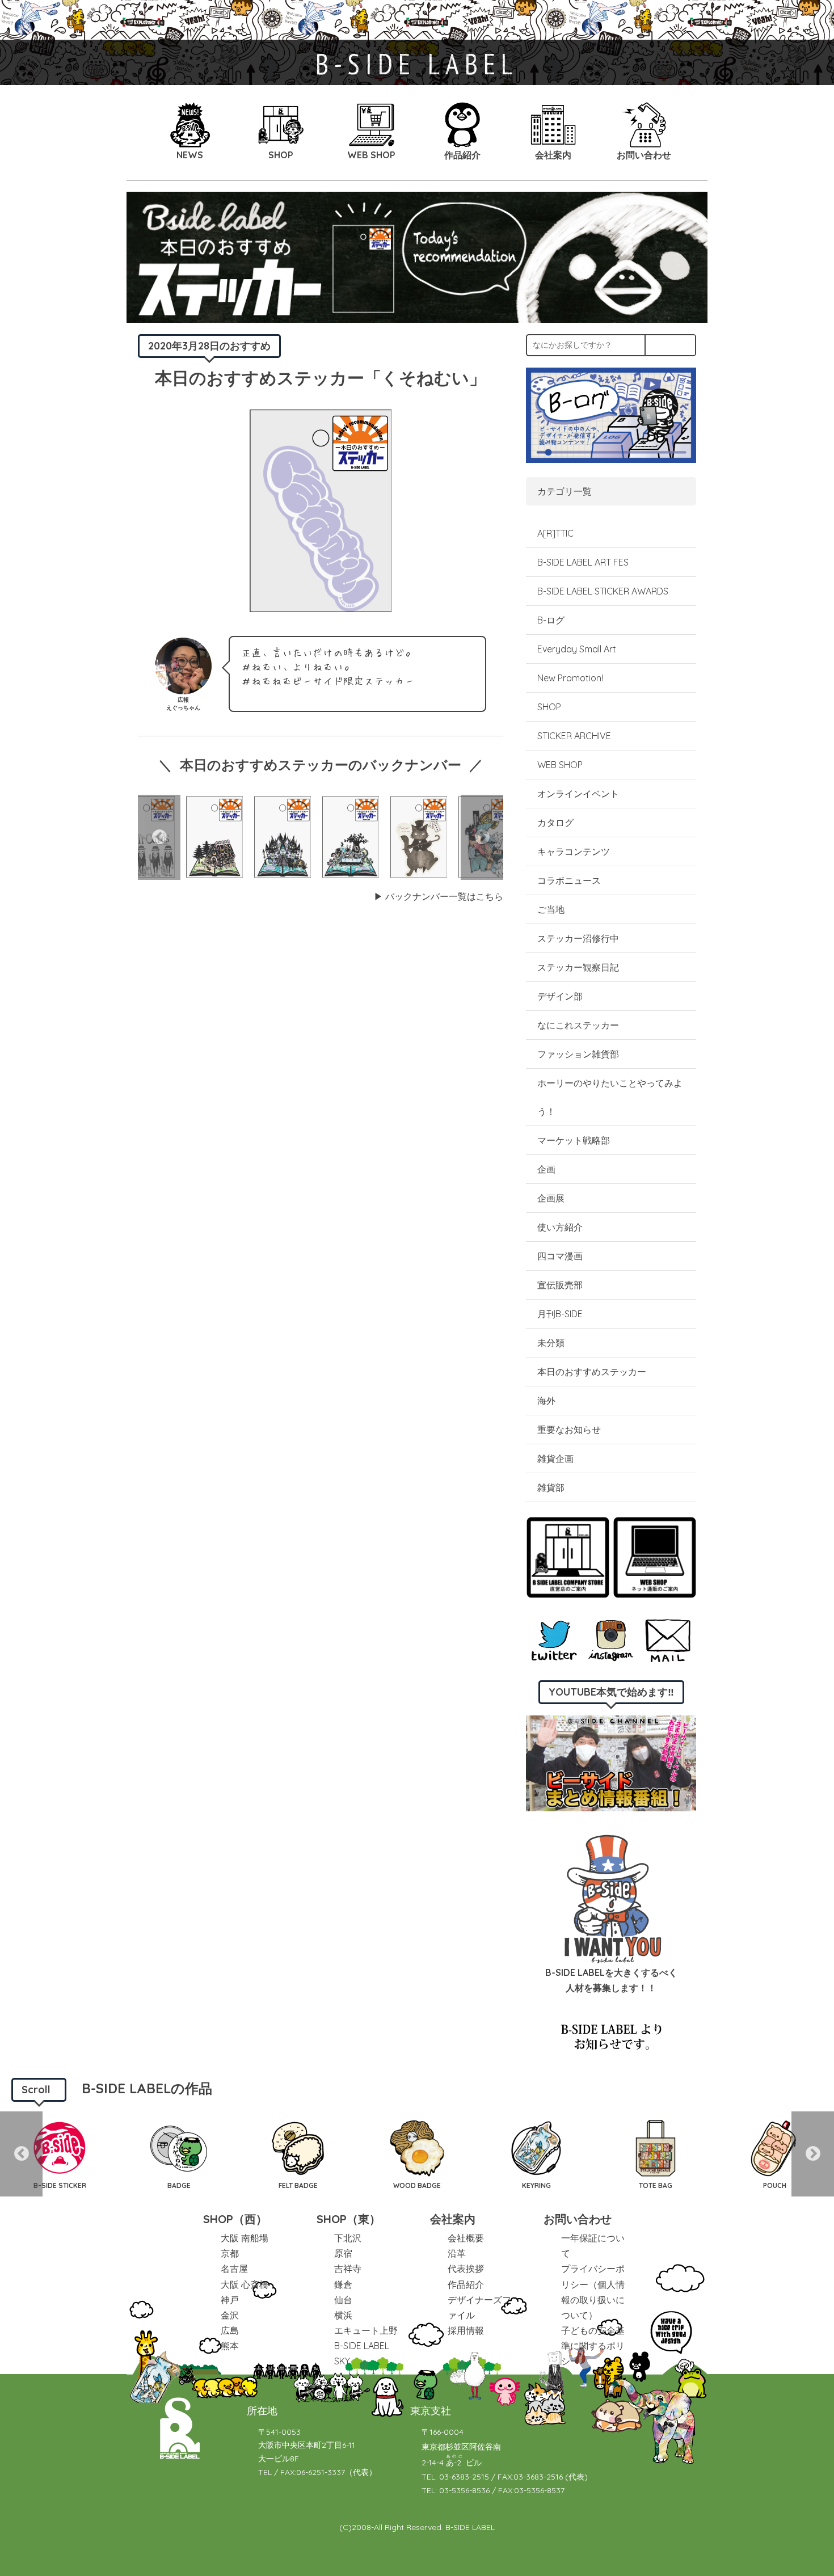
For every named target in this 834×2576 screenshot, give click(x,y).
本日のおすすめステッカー (592, 1372)
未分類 (551, 1343)
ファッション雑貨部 (578, 1054)
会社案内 (453, 2219)
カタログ (555, 823)
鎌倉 (343, 2284)
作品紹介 (466, 2284)
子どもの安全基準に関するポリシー (593, 2346)
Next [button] (482, 837)
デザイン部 (560, 996)
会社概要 (466, 2238)
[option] (214, 837)
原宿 (343, 2253)
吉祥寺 (348, 2269)
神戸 (230, 2300)
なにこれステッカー (578, 1025)
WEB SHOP (560, 765)
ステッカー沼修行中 (578, 938)
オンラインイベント (578, 794)
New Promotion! (570, 678)
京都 (230, 2253)
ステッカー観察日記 (578, 967)
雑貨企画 (555, 1458)
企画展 (551, 1198)
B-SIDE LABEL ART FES (583, 562)
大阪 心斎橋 (245, 2284)
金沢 (230, 2315)
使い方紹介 (560, 1227)
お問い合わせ (578, 2219)
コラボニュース (569, 880)
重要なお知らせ (569, 1430)
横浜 (343, 2315)
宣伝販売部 (560, 1285)
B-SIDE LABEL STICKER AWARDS (603, 591)
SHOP (549, 707)
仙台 (343, 2300)
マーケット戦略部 (574, 1140)
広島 (230, 2330)
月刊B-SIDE (560, 1314)
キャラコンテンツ (574, 851)
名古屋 (234, 2269)
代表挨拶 (466, 2269)
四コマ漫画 (560, 1256)
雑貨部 (551, 1487)
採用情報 (466, 2330)
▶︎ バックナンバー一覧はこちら (439, 896)
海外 (546, 1401)
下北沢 (348, 2238)
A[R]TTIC (555, 533)
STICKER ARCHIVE (575, 736)
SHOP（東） (349, 2219)
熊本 (230, 2346)
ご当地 (551, 909)
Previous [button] (159, 837)
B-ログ (551, 620)
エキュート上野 (366, 2330)
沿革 (457, 2253)
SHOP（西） (235, 2219)
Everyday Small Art (577, 649)
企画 (546, 1169)
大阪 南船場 (245, 2238)
